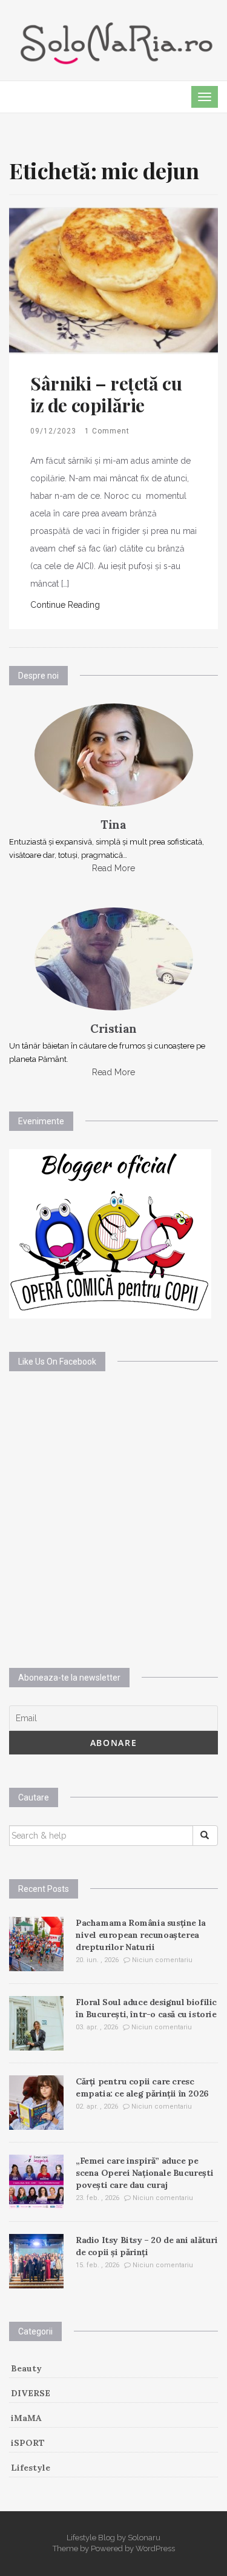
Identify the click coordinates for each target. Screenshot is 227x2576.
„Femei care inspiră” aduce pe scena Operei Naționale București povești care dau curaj (144, 2173)
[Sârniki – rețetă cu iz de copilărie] (113, 280)
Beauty (26, 2368)
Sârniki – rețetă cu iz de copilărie (106, 394)
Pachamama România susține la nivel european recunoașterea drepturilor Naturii (141, 1935)
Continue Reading (65, 605)
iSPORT (28, 2443)
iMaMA (26, 2418)
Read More (113, 868)
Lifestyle (31, 2468)
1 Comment (107, 431)
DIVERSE (31, 2393)
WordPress (155, 2548)
